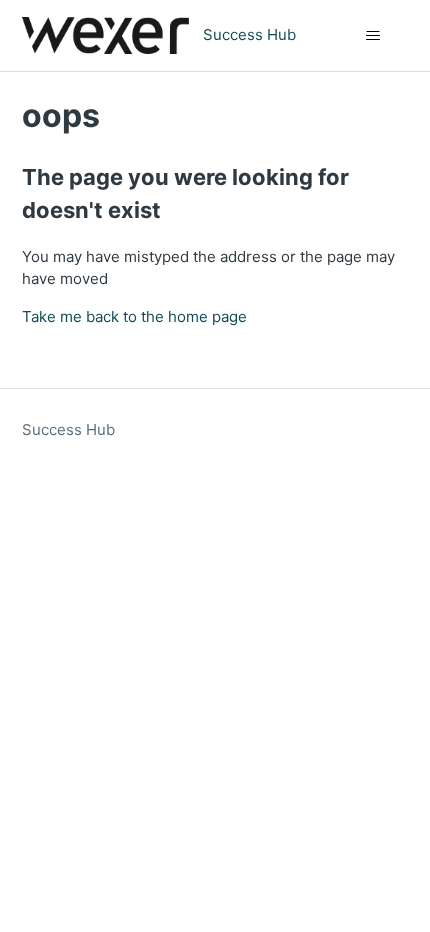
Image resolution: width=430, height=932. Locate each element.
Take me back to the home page (134, 316)
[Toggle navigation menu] (373, 36)
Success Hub (68, 429)
